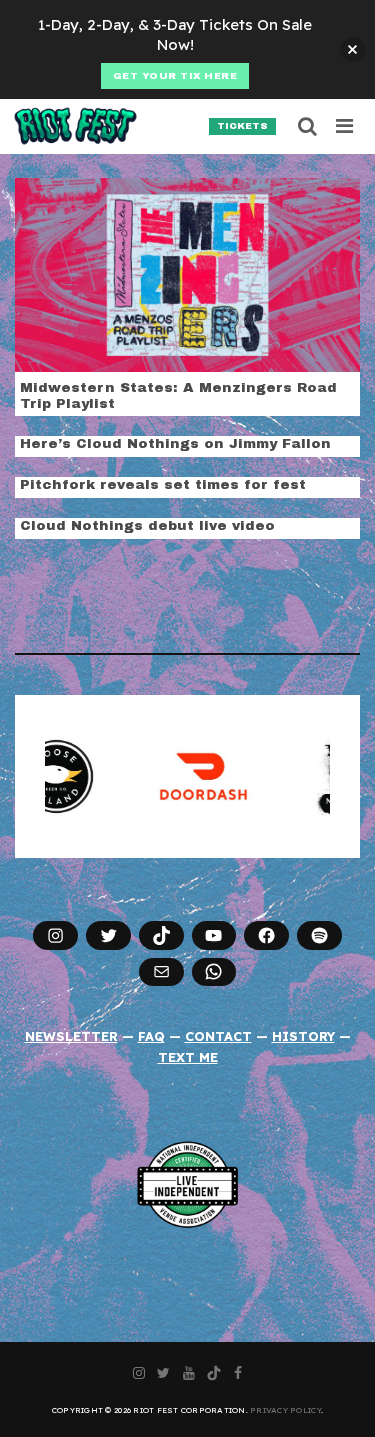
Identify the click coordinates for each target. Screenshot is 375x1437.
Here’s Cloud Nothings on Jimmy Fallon (175, 443)
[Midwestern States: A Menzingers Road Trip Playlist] (187, 273)
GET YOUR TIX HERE (175, 76)
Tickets (242, 126)
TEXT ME (188, 1057)
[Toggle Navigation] (345, 126)
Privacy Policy (285, 1410)
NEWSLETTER (71, 1036)
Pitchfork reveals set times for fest (163, 484)
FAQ (151, 1036)
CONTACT (218, 1036)
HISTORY (303, 1036)
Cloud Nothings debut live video (147, 525)
